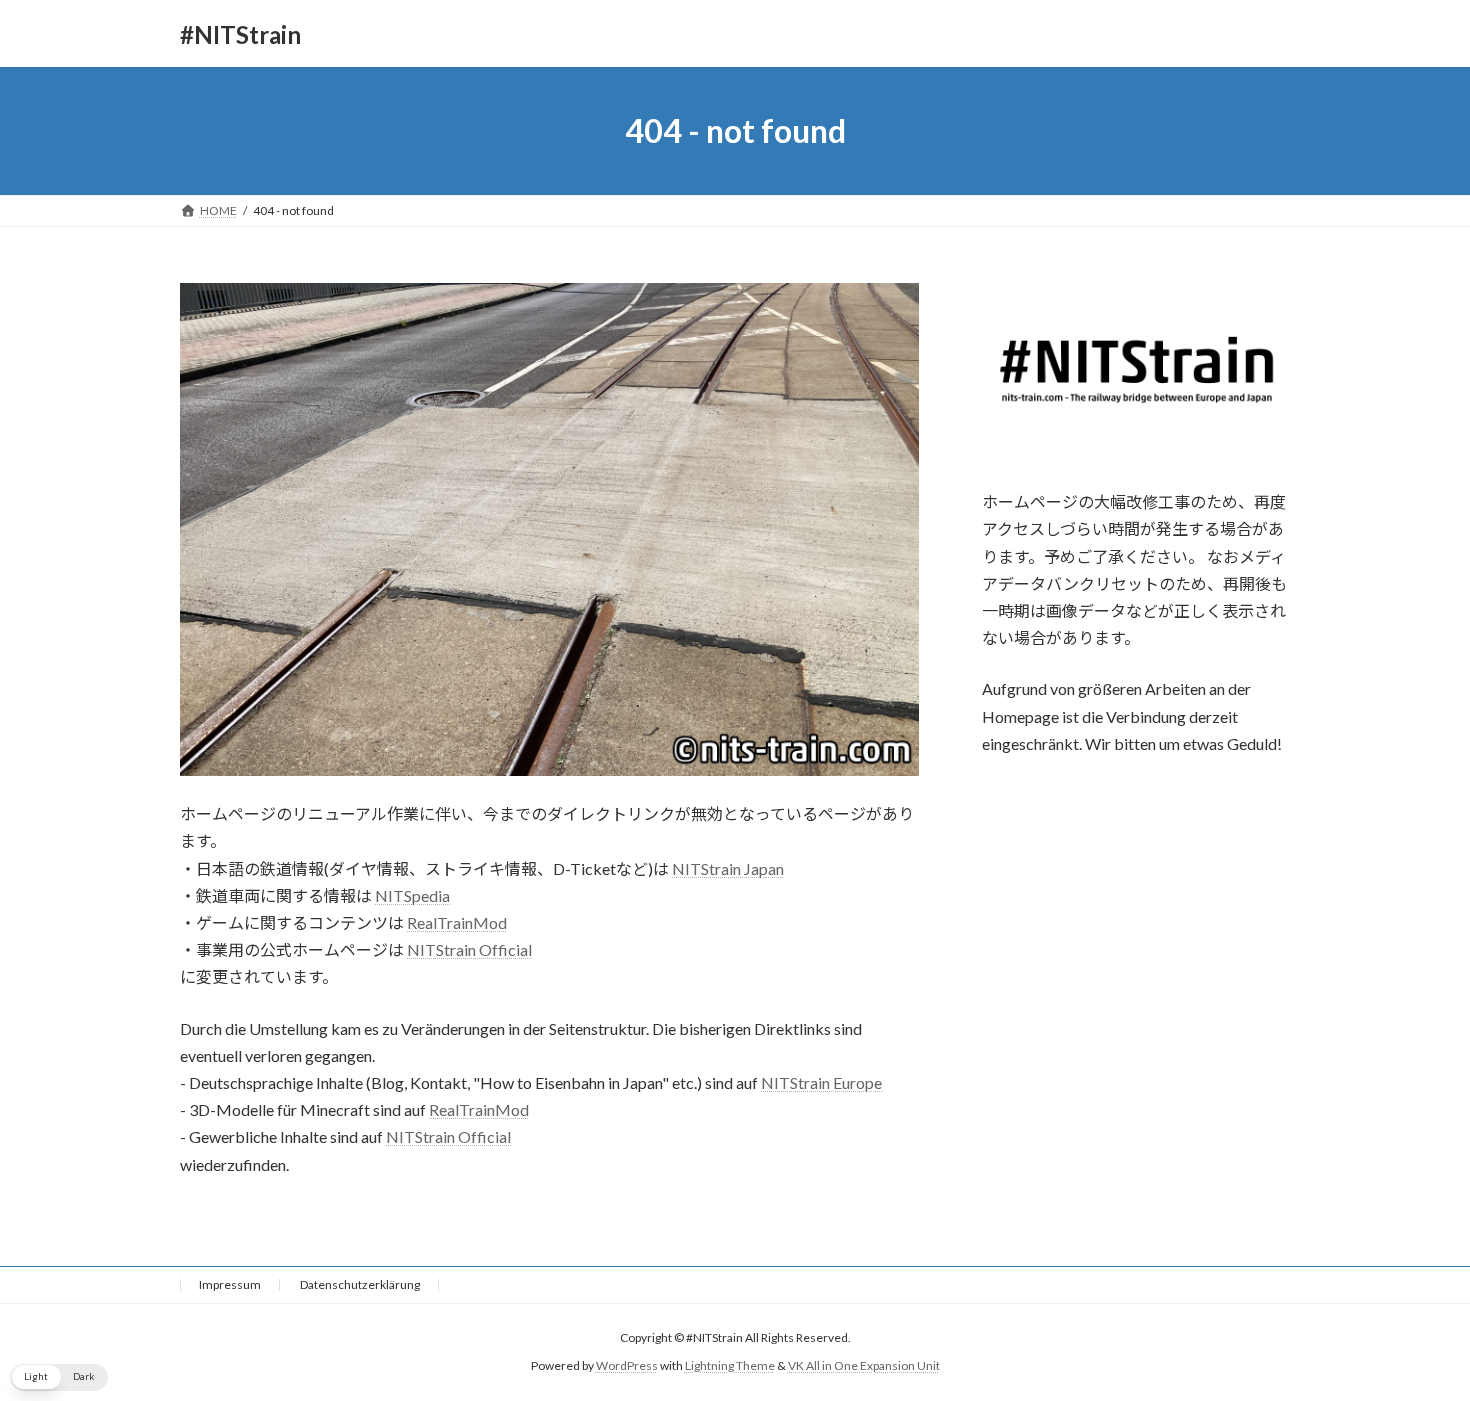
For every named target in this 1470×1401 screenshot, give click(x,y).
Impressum (230, 1284)
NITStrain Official (469, 949)
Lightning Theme (730, 1365)
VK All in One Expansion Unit (864, 1365)
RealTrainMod (457, 922)
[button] (59, 1377)
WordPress (627, 1365)
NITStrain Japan (728, 868)
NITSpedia (412, 895)
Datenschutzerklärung (360, 1284)
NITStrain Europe (821, 1082)
